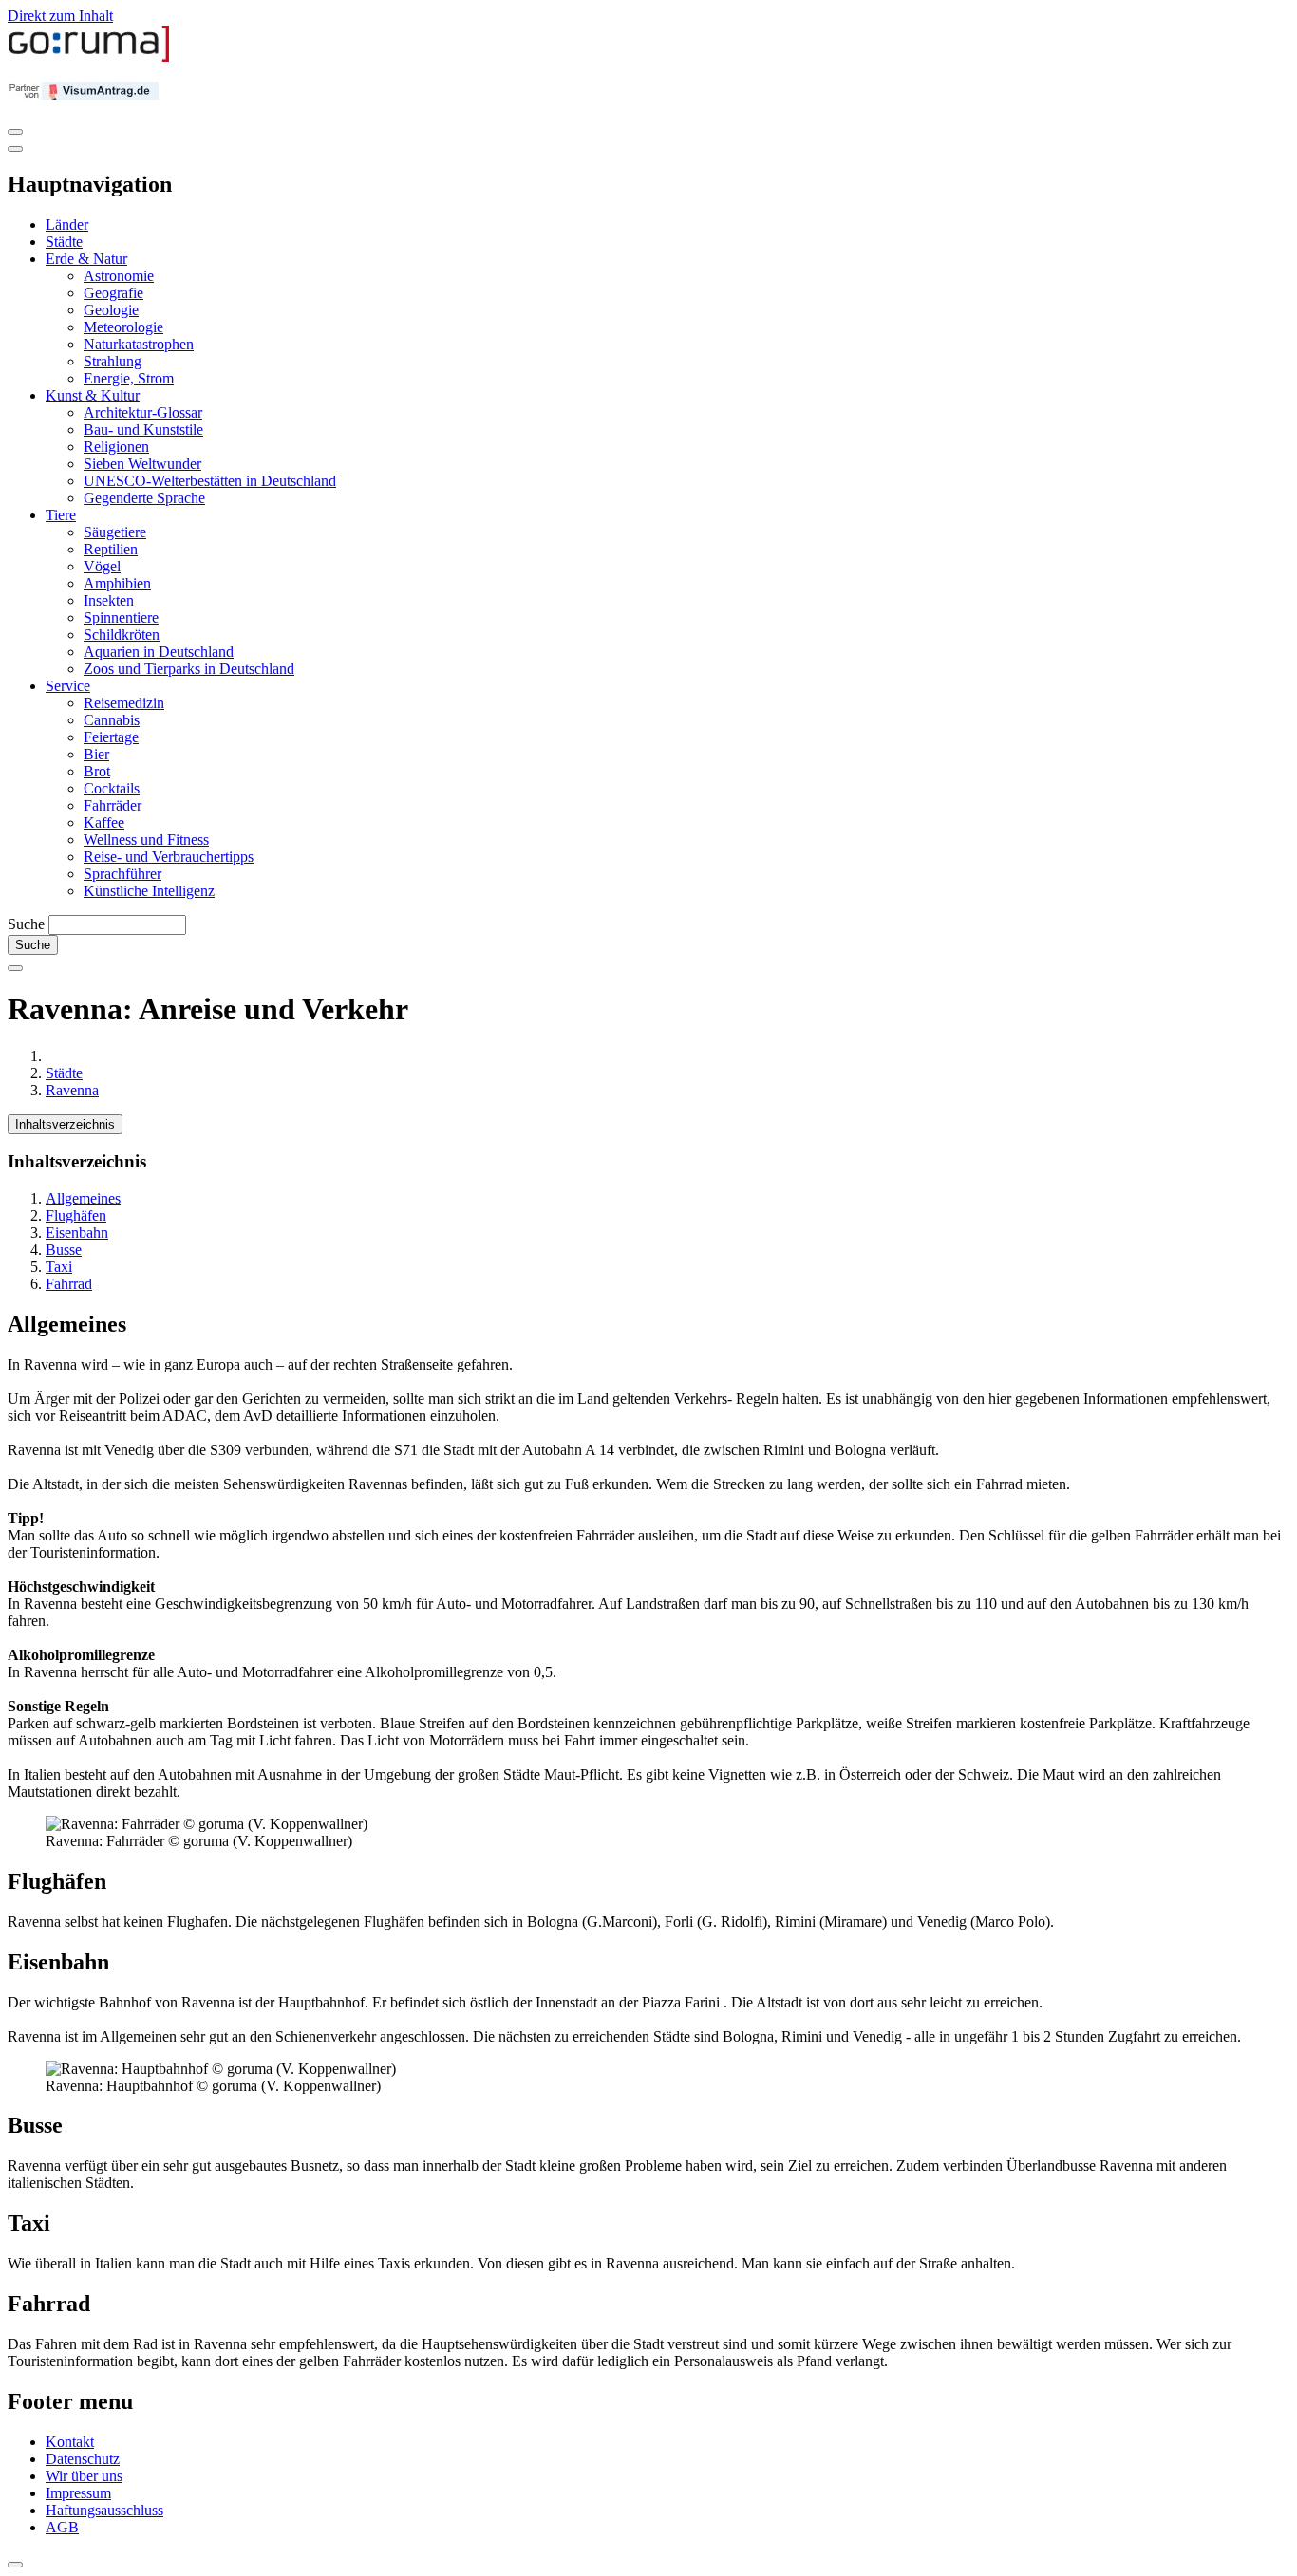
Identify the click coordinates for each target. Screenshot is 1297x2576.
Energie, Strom (129, 378)
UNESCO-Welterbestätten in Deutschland (210, 481)
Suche (26, 924)
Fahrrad (69, 1284)
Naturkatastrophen (139, 344)
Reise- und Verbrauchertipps (169, 857)
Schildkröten (122, 635)
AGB (62, 2527)
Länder (67, 224)
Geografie (113, 293)
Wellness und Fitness (146, 840)
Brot (97, 771)
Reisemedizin (124, 703)
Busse (64, 1250)
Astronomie (119, 276)
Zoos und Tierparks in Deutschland (189, 669)
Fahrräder (113, 805)
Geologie (111, 310)
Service (68, 686)
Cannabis (112, 720)
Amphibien (117, 583)
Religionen (116, 447)
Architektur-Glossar (143, 412)
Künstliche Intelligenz (149, 891)
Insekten (109, 600)
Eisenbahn (77, 1232)
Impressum (78, 2493)
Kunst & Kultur (93, 395)
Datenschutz (83, 2459)
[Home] (89, 57)
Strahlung (113, 361)
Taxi (59, 1267)
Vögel (102, 566)
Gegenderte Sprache (144, 498)
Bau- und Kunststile (143, 429)
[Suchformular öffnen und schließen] (15, 968)
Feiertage (111, 737)
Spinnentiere (121, 617)
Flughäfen (76, 1215)
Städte (64, 242)
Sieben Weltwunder (142, 464)
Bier (96, 754)
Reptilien (111, 549)
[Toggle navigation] (15, 132)
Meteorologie (123, 327)
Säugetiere (115, 532)
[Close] (15, 149)
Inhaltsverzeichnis (65, 1124)
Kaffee (104, 822)
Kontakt (70, 2442)
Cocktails (112, 788)
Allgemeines (83, 1198)
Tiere (61, 515)
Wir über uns (84, 2476)
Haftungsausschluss (104, 2510)
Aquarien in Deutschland (159, 652)
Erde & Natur (86, 259)
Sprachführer (122, 874)
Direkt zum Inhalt (60, 16)
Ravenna (72, 1090)
